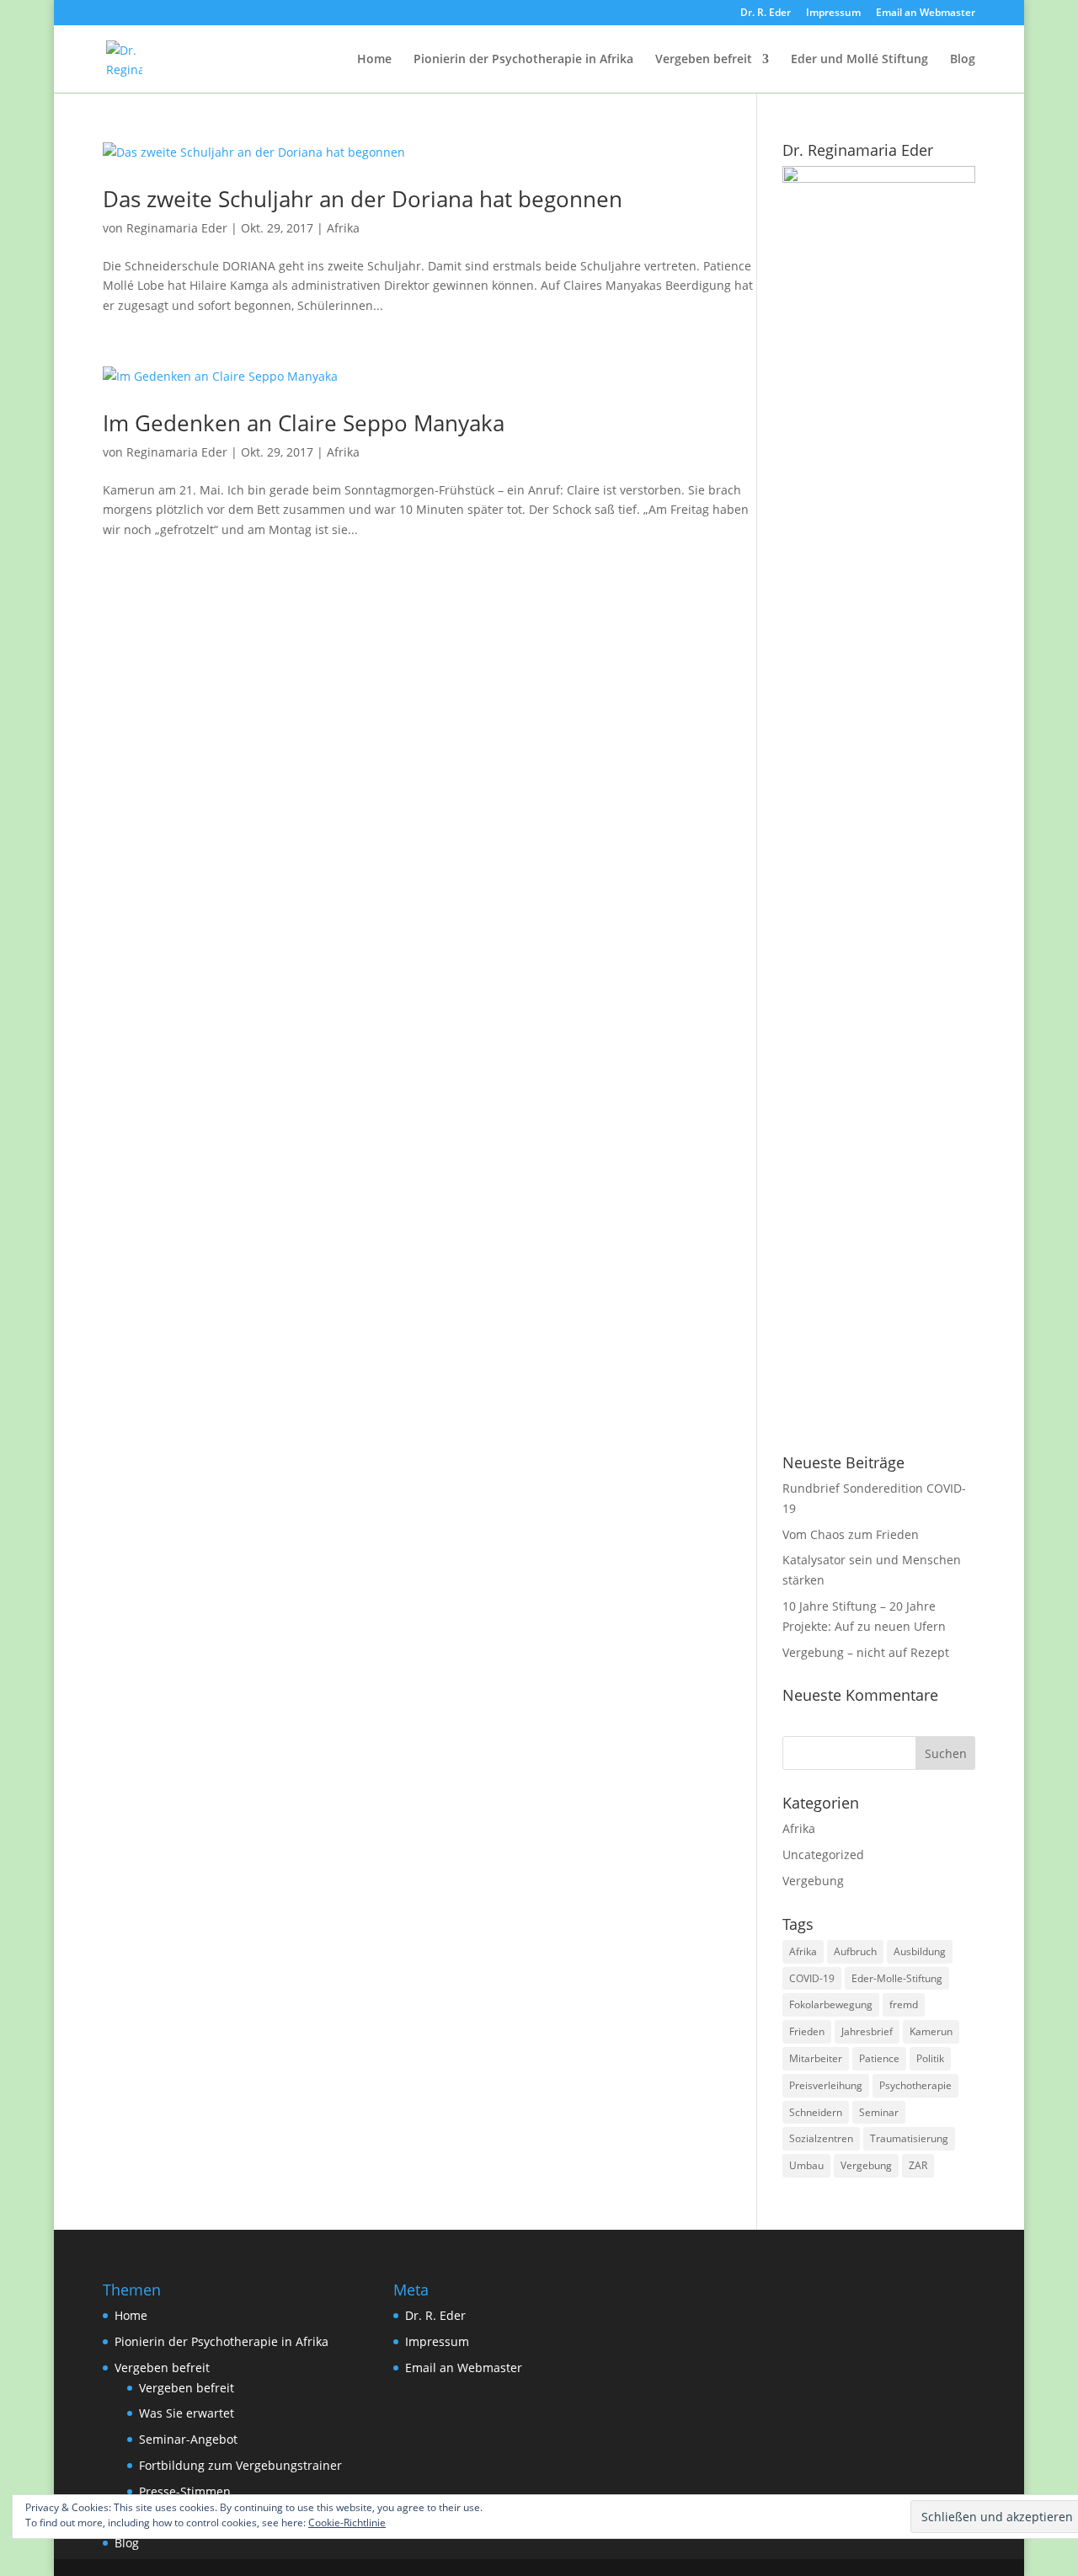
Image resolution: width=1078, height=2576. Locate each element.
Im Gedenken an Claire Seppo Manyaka (304, 423)
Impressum (833, 13)
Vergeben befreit (704, 60)
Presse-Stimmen (185, 2491)
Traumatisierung (909, 2138)
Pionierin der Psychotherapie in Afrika (523, 60)
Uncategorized (823, 1855)
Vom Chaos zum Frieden (851, 1534)
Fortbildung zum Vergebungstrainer (240, 2465)
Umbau (806, 2165)
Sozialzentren (821, 2138)
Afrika (343, 228)
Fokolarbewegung (831, 2004)
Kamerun (931, 2031)
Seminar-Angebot (188, 2439)
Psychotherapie (915, 2085)
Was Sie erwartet (187, 2413)
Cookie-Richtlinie (347, 2523)
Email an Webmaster (926, 13)
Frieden (807, 2031)
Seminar (879, 2112)
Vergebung (813, 1881)
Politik (930, 2058)
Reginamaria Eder (177, 228)
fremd (904, 2004)
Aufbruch (855, 1951)
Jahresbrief (867, 2031)
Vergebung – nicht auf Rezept (866, 1652)
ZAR (918, 2165)
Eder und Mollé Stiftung (859, 60)
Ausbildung (920, 1951)
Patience (879, 2058)
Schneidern (816, 2112)
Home (374, 60)
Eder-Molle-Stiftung (897, 1978)
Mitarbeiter (816, 2058)
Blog (963, 60)
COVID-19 (812, 1978)
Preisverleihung (826, 2085)
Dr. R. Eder (766, 13)
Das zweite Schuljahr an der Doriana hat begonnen (363, 199)
